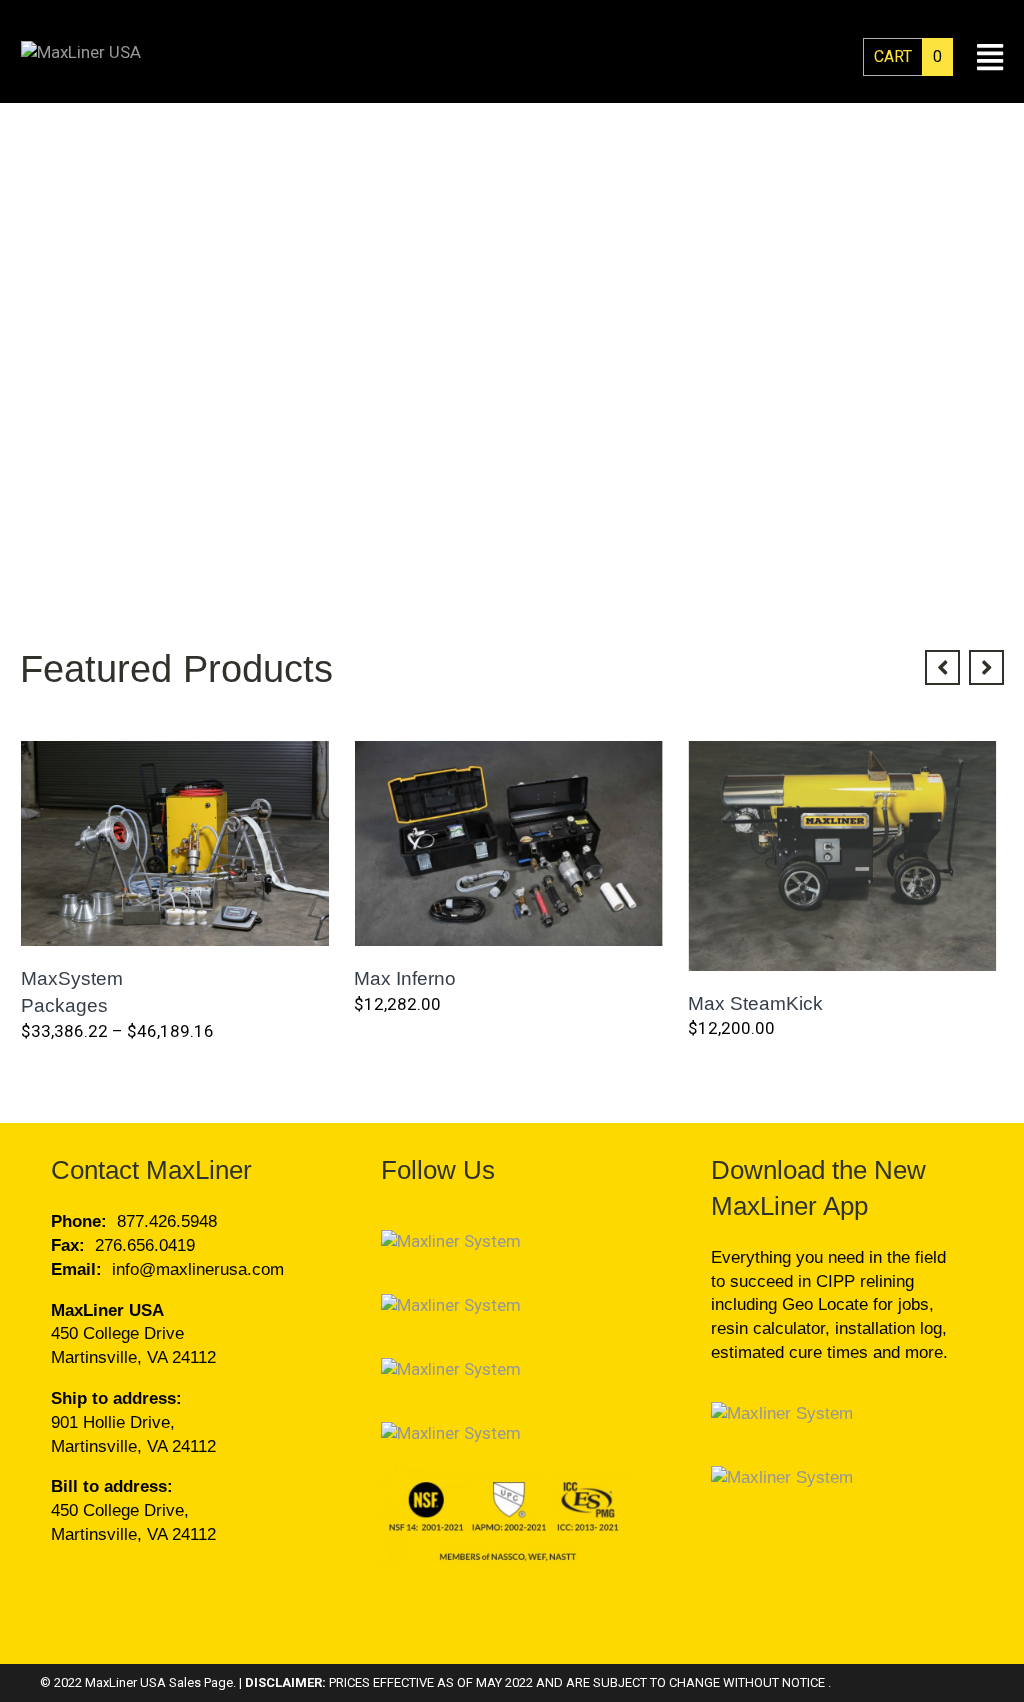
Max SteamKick (755, 1003)
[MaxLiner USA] (81, 52)
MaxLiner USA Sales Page (159, 1682)
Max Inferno (405, 978)
